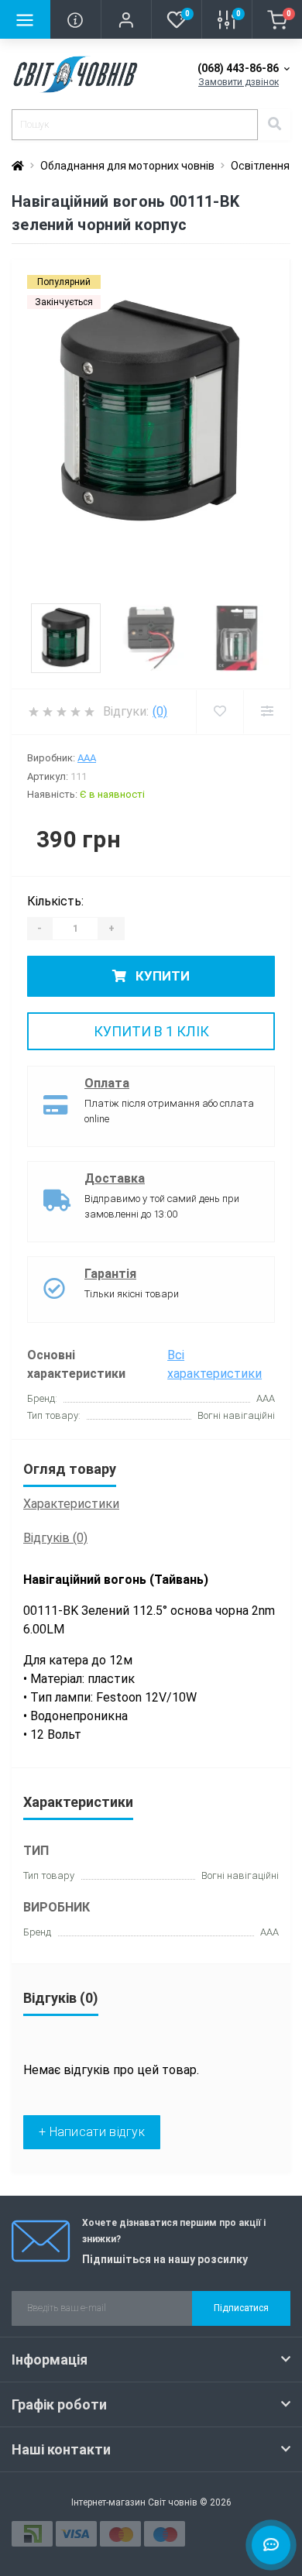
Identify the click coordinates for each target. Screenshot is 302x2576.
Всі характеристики (214, 1364)
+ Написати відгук (92, 2132)
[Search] (274, 125)
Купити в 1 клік (151, 1031)
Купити (161, 976)
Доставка (115, 1178)
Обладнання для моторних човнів (127, 166)
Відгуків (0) (55, 1538)
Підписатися (241, 2308)
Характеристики (71, 1504)
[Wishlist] (220, 712)
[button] (126, 19)
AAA (87, 758)
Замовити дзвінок (239, 82)
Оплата (107, 1083)
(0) (160, 711)
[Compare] (267, 712)
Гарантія (110, 1274)
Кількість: (55, 901)
